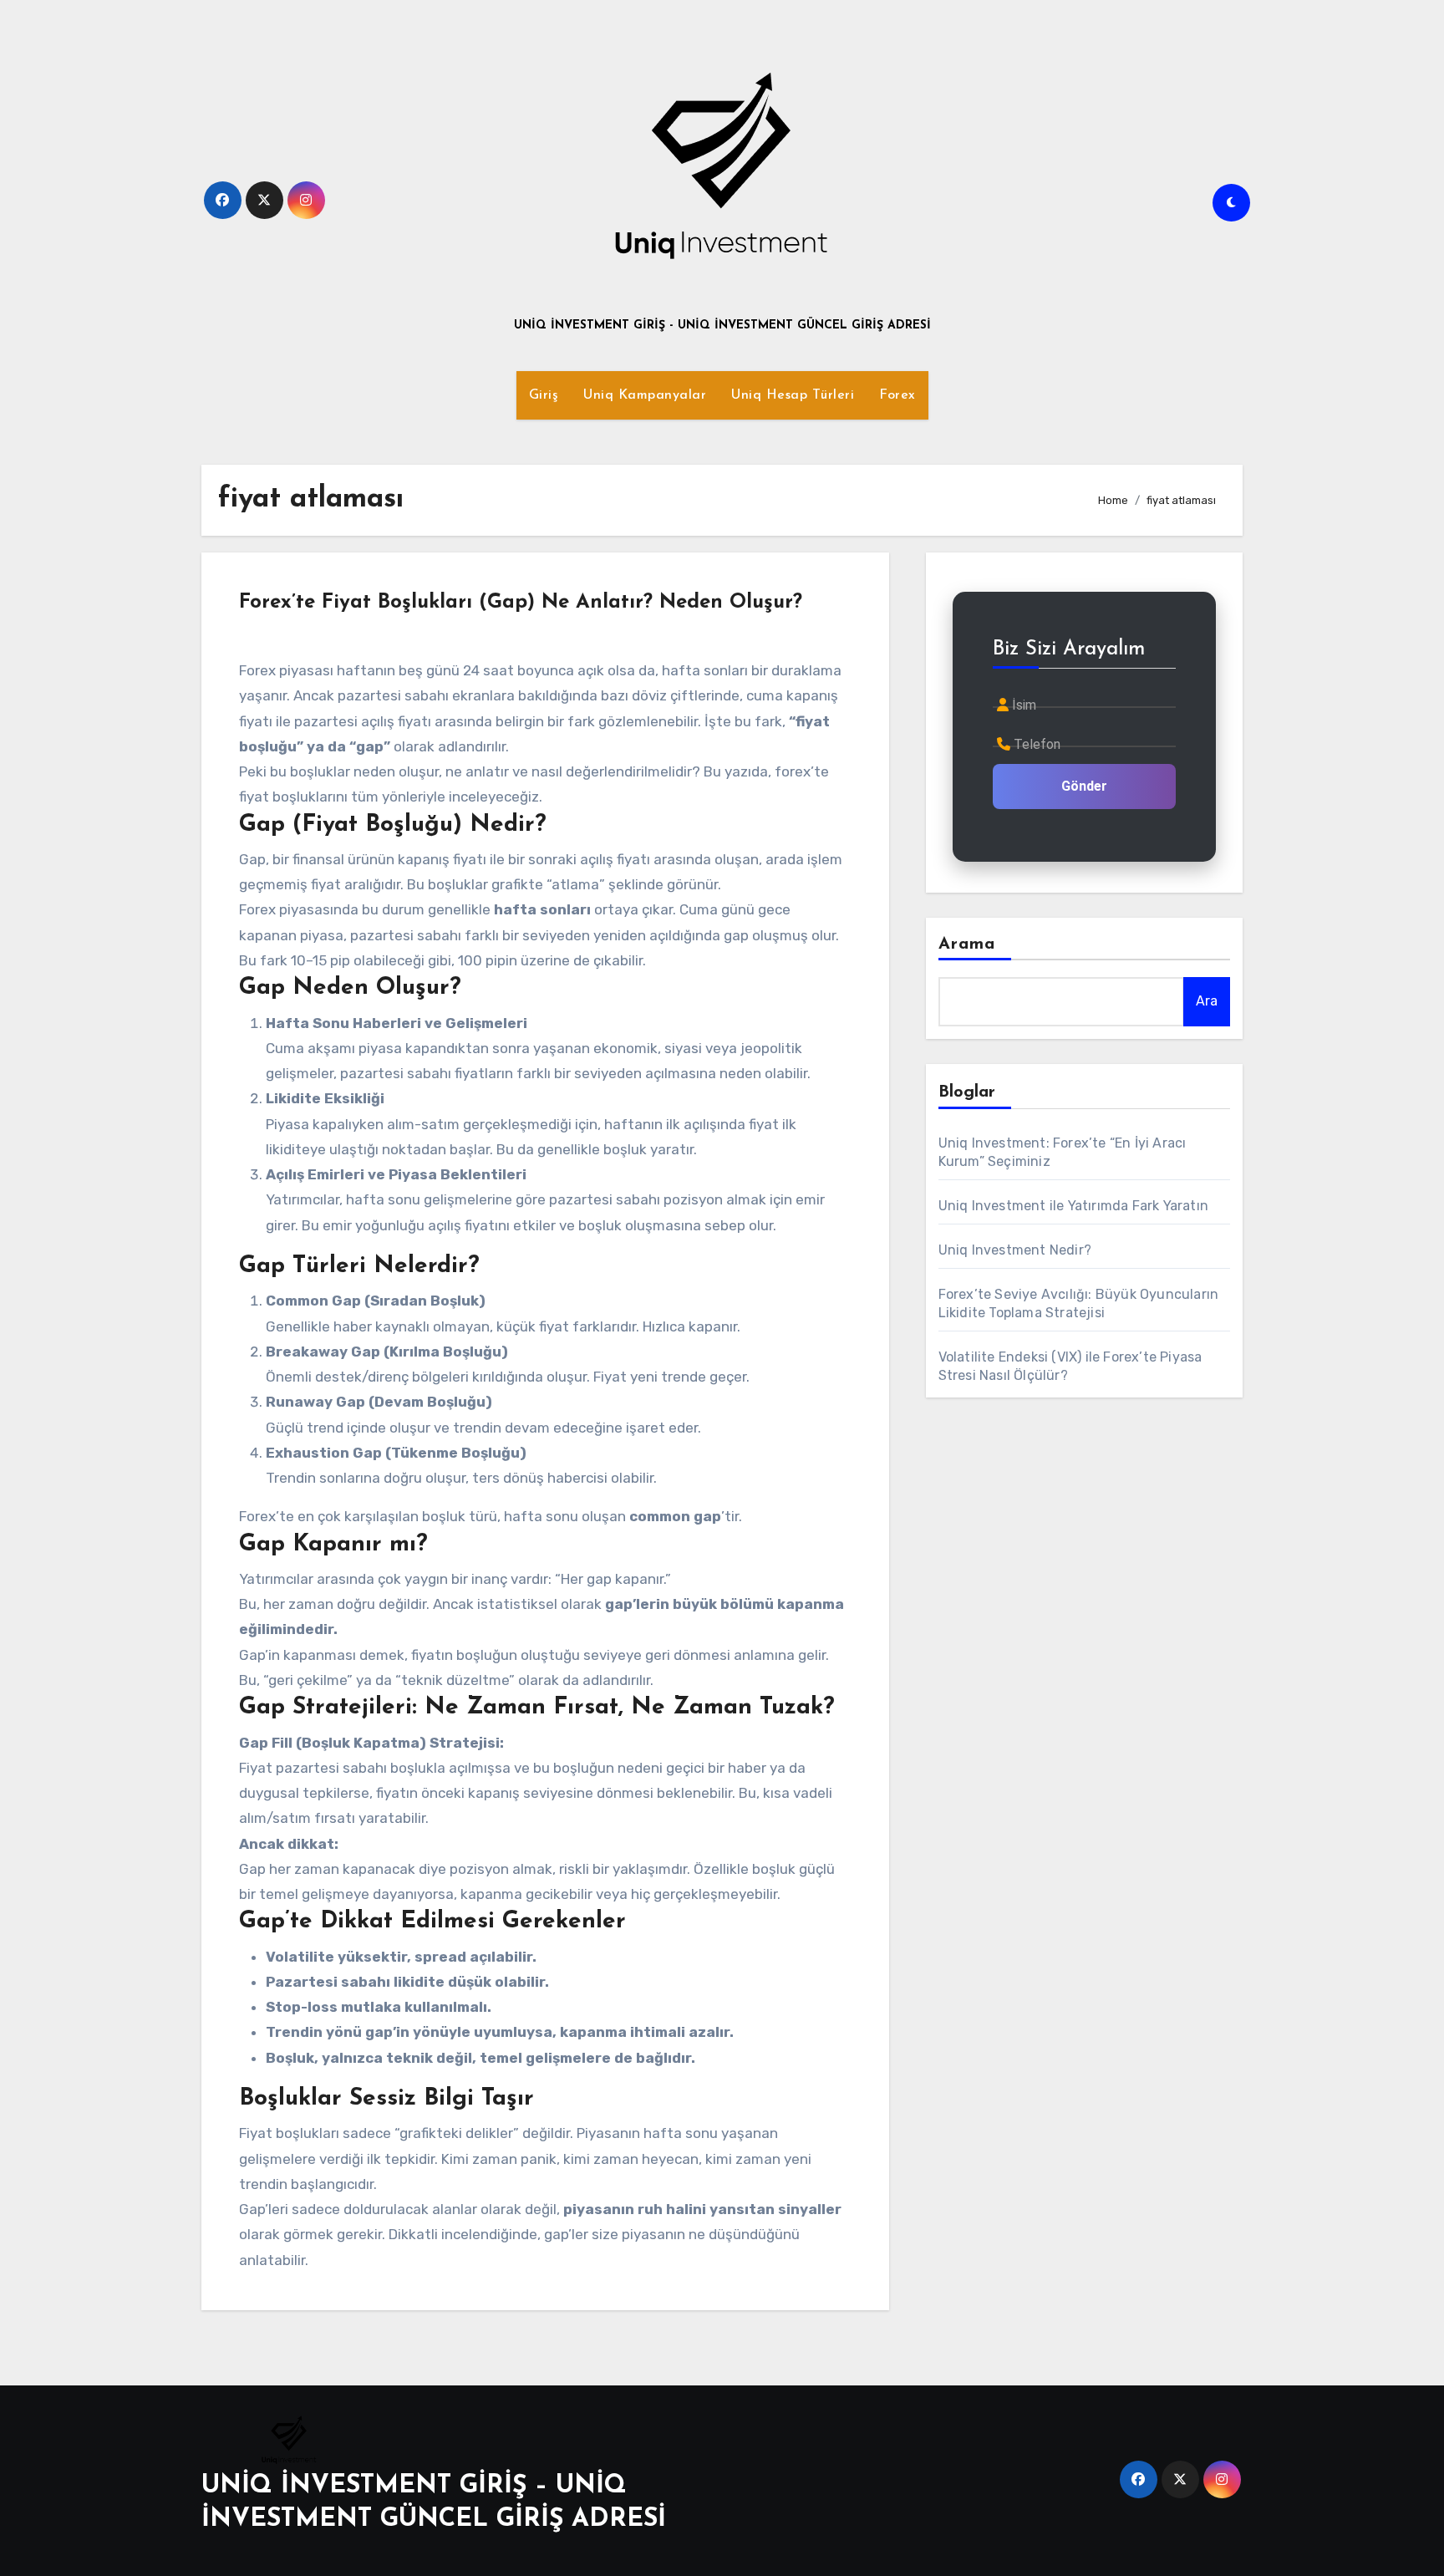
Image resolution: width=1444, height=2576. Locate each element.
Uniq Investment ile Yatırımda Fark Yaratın (1073, 1206)
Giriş (544, 395)
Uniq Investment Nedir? (1015, 1250)
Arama (967, 944)
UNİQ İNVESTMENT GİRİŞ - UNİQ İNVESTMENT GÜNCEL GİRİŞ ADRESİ (722, 326)
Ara (1207, 1001)
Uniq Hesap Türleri (793, 395)
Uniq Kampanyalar (645, 395)
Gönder (1084, 786)
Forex (897, 395)
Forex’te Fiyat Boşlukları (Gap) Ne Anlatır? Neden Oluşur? (521, 603)
